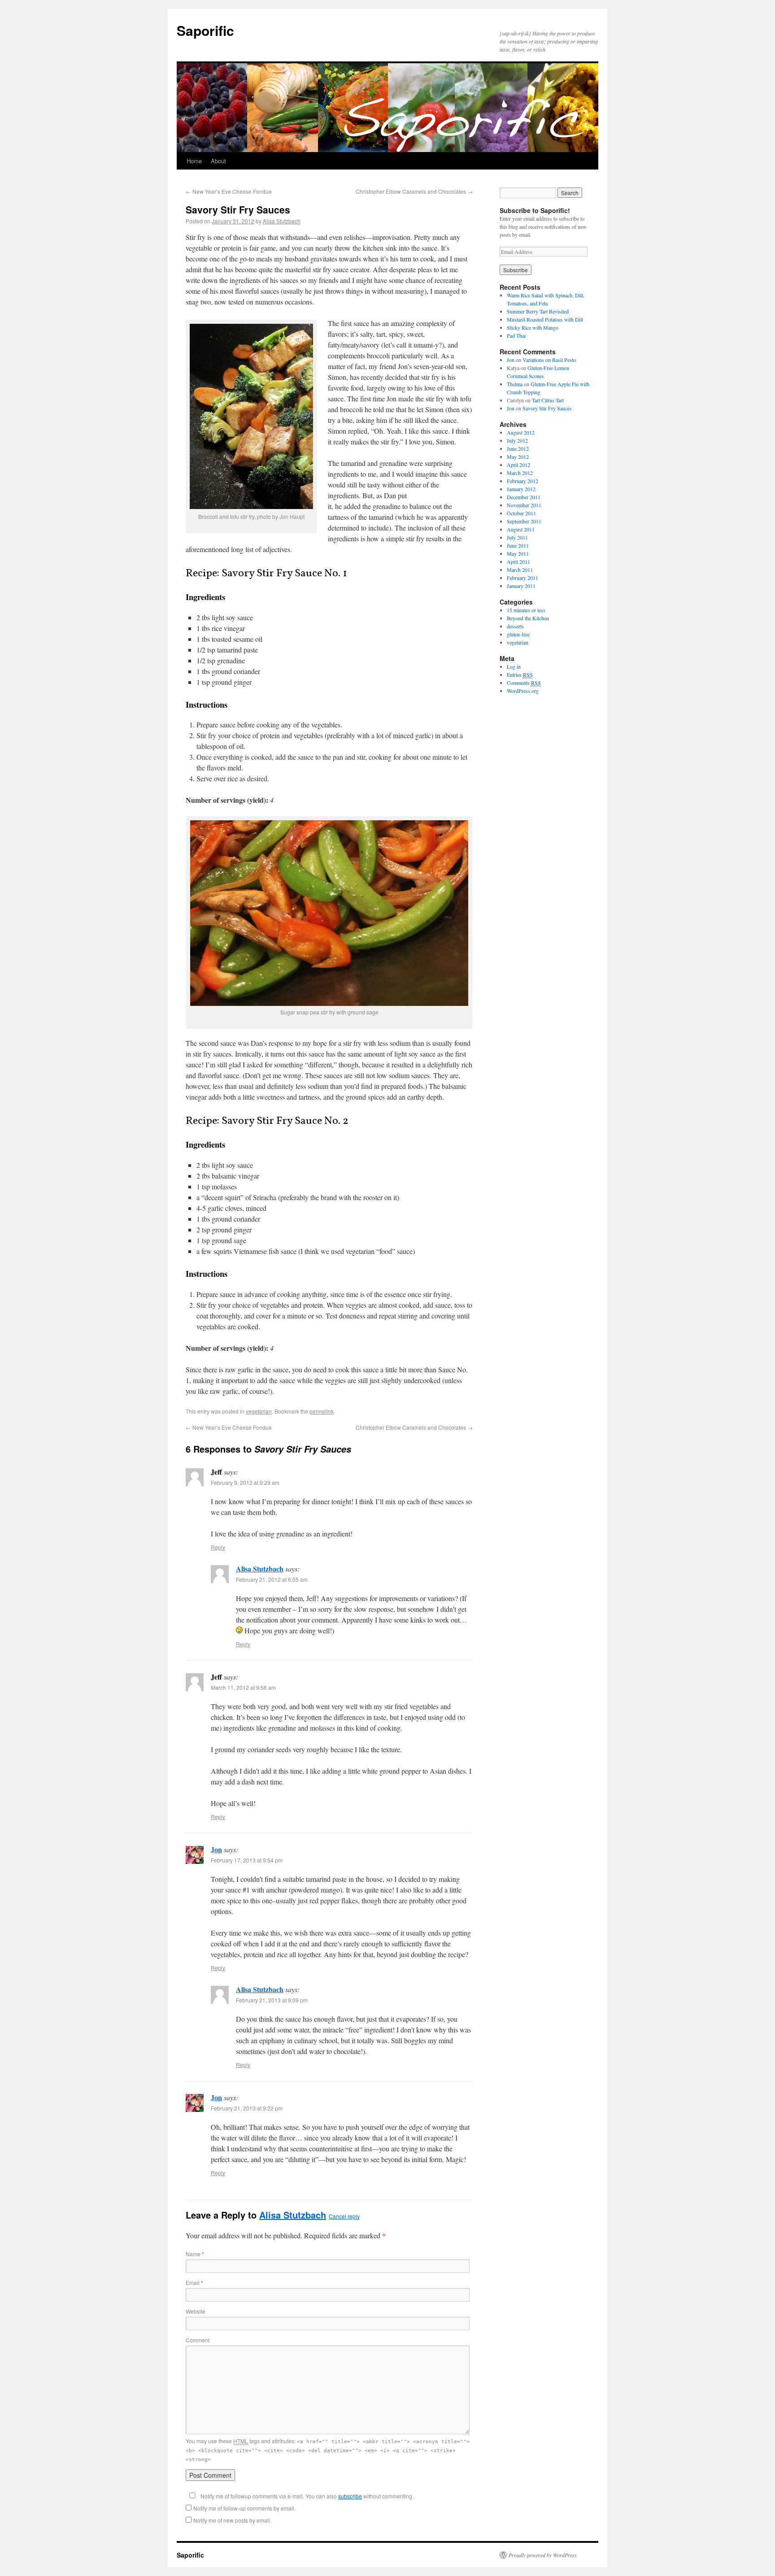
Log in (514, 666)
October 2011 (521, 513)
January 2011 (521, 586)
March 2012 (520, 473)
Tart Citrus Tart (548, 400)
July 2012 (517, 440)
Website (196, 2311)
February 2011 (522, 578)
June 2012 (518, 448)
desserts (515, 626)
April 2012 (518, 465)
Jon (216, 1849)
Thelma (515, 384)
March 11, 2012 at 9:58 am (243, 1687)
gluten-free (518, 634)
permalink (322, 1411)
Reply (218, 1547)
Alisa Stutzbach (282, 221)
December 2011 (524, 497)
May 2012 (518, 457)
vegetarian (259, 1411)
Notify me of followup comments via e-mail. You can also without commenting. (306, 2496)
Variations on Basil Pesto (549, 360)
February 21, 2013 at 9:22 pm (247, 2108)
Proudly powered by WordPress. (543, 2555)
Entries (520, 674)
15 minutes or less (526, 610)
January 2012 (521, 489)
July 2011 (517, 537)
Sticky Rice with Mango (533, 327)
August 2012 (521, 432)
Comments (524, 683)
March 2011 (520, 570)
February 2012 (522, 481)
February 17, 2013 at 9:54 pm (247, 1860)
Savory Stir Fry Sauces (547, 408)
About (218, 161)
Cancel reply (344, 2216)
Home (194, 161)
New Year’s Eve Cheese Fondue (229, 191)
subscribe (350, 2496)
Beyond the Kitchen (528, 618)
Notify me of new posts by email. (232, 2520)
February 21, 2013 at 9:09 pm (272, 2000)
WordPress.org (523, 691)
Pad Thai (516, 335)
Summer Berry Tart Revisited (538, 311)
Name (195, 2254)
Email (194, 2282)
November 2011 (524, 505)
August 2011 (521, 529)
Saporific (205, 30)
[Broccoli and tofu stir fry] (251, 506)
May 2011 (518, 553)
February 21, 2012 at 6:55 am (272, 1579)
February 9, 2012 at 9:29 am (245, 1482)
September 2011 (524, 521)
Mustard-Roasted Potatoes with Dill (545, 319)
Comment (198, 2340)
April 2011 (518, 561)
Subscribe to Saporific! (535, 210)
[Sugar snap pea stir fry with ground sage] (329, 913)
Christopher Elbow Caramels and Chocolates (414, 191)
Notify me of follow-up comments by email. (244, 2508)
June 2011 (518, 545)
